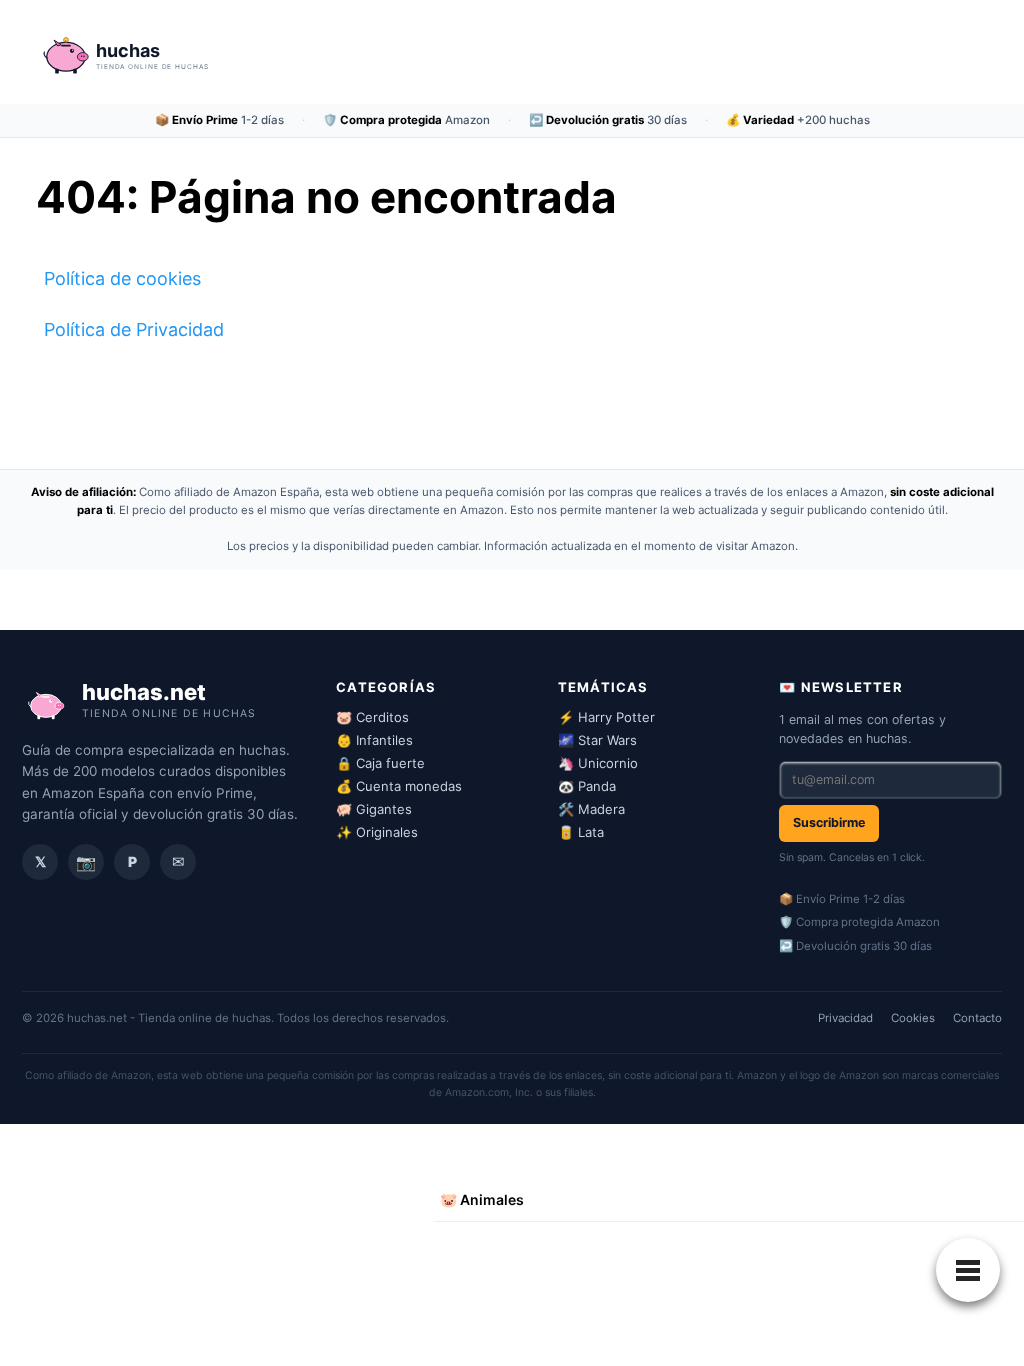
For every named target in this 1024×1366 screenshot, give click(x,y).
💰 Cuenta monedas (399, 786)
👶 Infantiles (374, 740)
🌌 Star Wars (597, 740)
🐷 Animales (482, 1199)
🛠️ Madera (591, 809)
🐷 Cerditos (372, 717)
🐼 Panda (587, 786)
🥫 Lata (581, 832)
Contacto (977, 1018)
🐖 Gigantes (374, 809)
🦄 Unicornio (598, 763)
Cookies (913, 1018)
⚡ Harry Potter (606, 717)
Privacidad (845, 1018)
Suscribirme (829, 822)
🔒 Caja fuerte (380, 763)
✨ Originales (377, 832)
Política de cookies (122, 278)
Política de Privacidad (134, 329)
